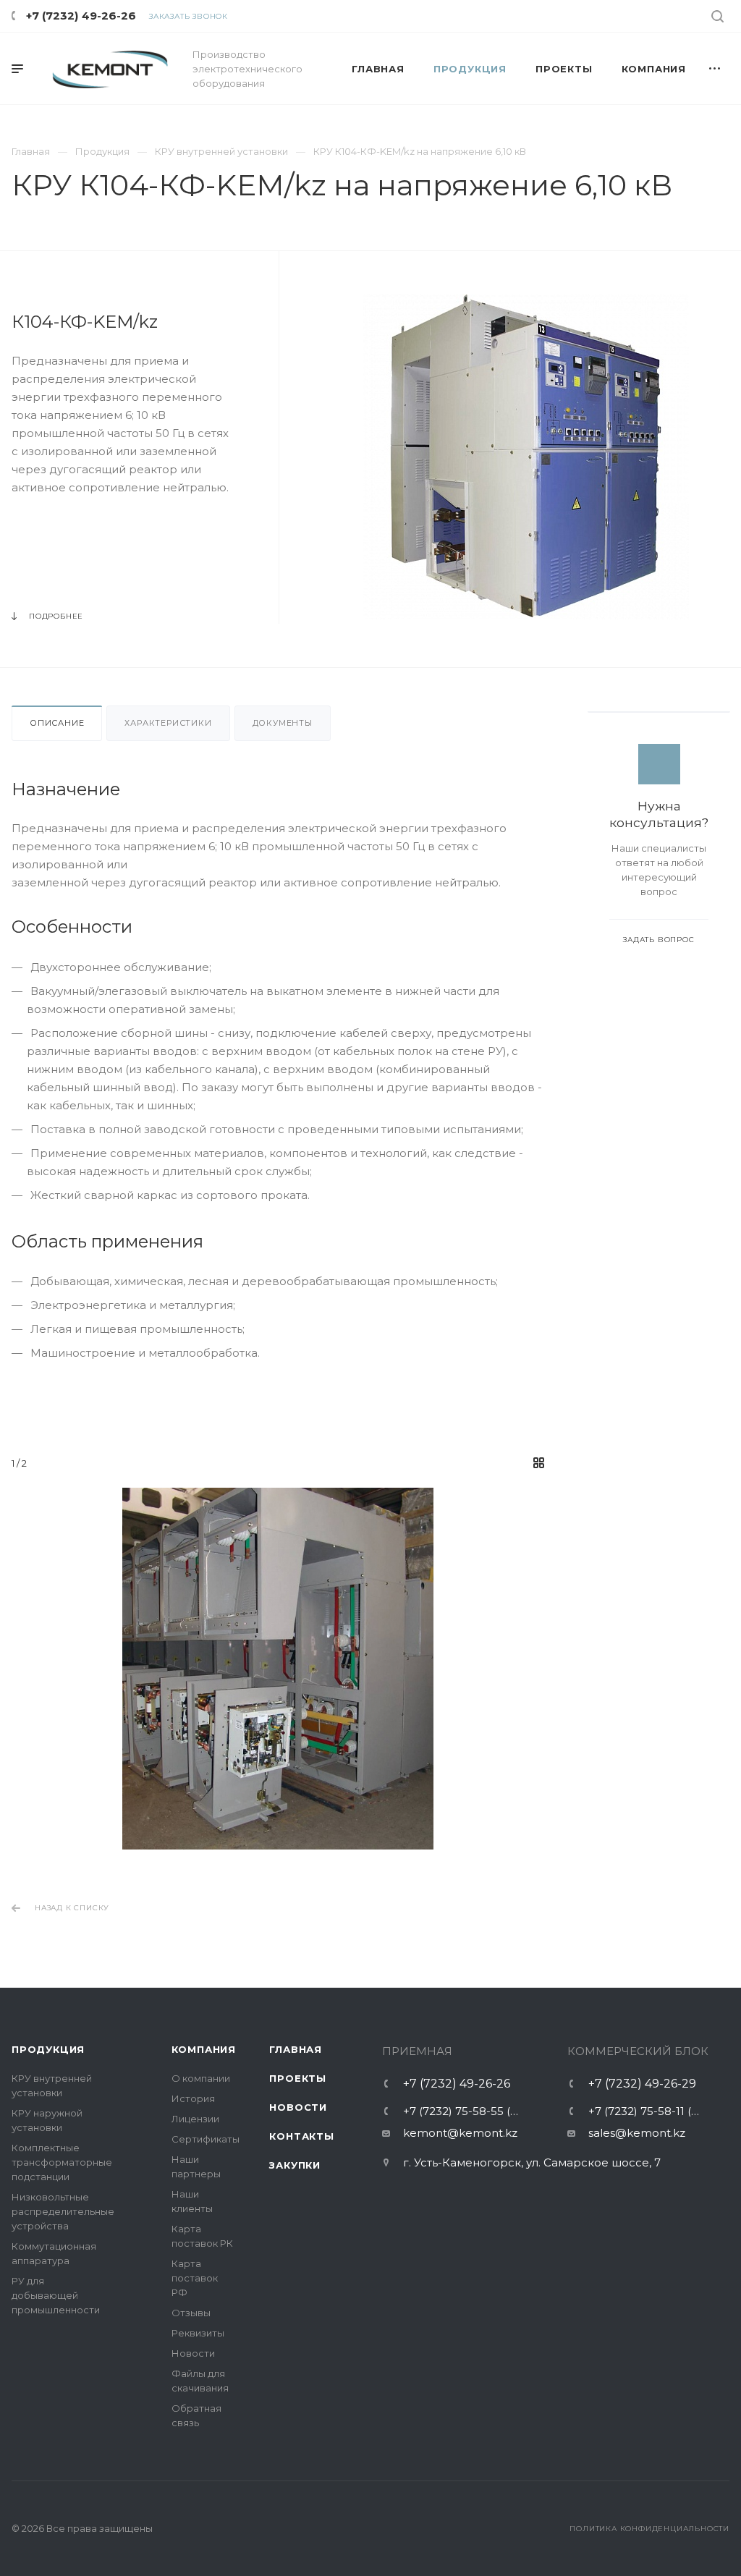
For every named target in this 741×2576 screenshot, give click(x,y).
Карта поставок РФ (195, 2278)
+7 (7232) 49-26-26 (81, 16)
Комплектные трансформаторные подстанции (62, 2162)
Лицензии (195, 2119)
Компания (204, 2049)
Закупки (295, 2165)
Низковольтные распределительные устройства (63, 2211)
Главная (296, 2049)
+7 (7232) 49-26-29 (642, 2084)
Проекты (298, 2078)
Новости (193, 2353)
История (193, 2098)
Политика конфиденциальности (649, 2529)
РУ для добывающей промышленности (56, 2295)
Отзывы (191, 2313)
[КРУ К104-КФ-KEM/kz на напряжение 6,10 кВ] (526, 457)
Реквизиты (198, 2333)
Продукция (48, 2049)
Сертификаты (206, 2139)
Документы (283, 723)
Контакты (301, 2136)
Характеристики (168, 723)
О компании (201, 2078)
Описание (57, 723)
